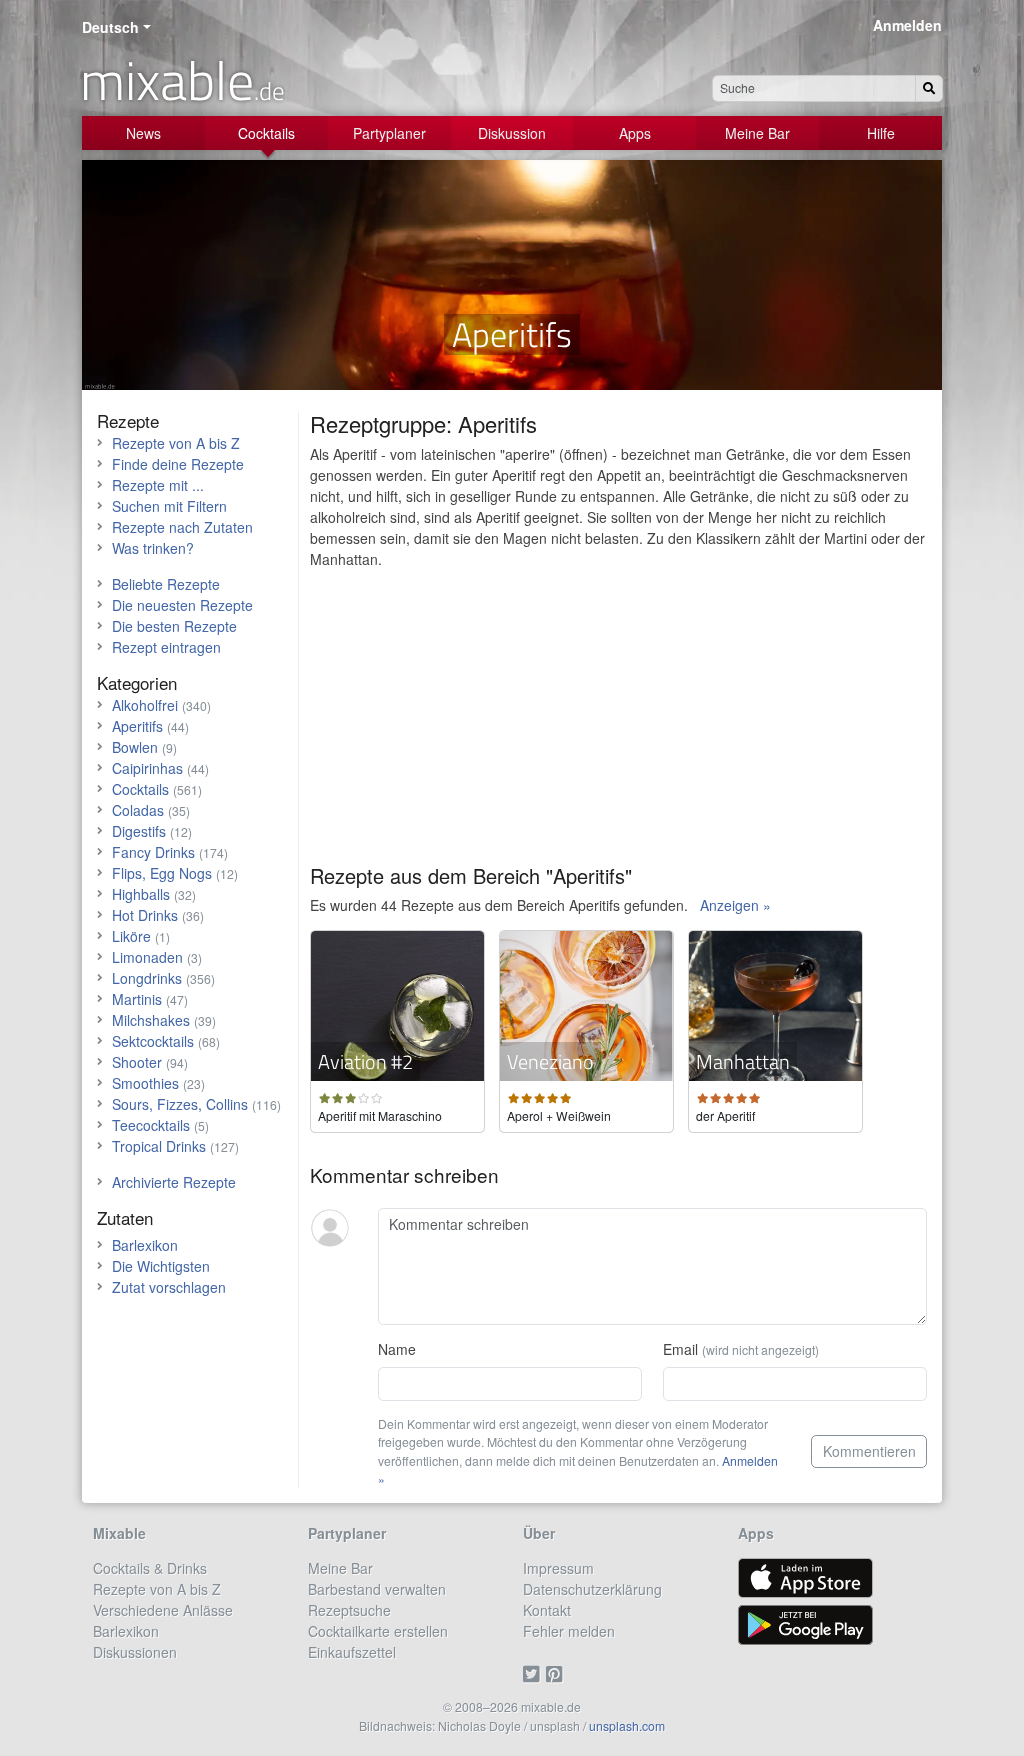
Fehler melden (569, 1631)
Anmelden (907, 25)
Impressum (558, 1568)
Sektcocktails (153, 1041)
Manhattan (743, 1061)
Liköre (131, 936)
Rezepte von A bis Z (176, 443)
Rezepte (128, 420)
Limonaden (147, 957)
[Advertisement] (618, 724)
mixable (182, 80)
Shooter (137, 1062)
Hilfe (881, 133)
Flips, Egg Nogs (162, 873)
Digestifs (139, 831)
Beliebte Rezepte (166, 584)
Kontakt (547, 1610)
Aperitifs (137, 726)
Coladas (138, 810)
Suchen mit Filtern (169, 506)
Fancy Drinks (153, 852)
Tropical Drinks (159, 1146)
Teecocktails (151, 1125)
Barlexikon (145, 1245)
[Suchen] (929, 88)
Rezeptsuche (349, 1610)
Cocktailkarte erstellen (378, 1631)
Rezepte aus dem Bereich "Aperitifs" (471, 875)
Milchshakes (151, 1020)
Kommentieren (869, 1451)
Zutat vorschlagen (169, 1287)
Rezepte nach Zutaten (182, 527)
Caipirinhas (147, 768)
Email (741, 1349)
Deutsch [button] (110, 27)
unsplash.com (627, 1725)
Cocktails (266, 133)
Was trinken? (153, 548)
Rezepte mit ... (158, 485)
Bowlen (135, 747)
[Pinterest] (557, 1673)
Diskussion (512, 133)
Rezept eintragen (166, 647)
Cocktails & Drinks (150, 1568)
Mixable (119, 1533)
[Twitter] (534, 1673)
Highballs (141, 894)
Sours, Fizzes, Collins (180, 1104)
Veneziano (550, 1061)
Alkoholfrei (145, 705)
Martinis (137, 999)
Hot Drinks (145, 915)
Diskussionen (135, 1652)
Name (397, 1349)
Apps (635, 133)
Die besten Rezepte (174, 626)
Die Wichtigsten (161, 1266)
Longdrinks (147, 978)
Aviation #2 (365, 1061)
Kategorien (137, 682)
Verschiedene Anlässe (163, 1610)
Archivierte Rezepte (174, 1182)
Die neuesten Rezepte (182, 605)
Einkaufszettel (352, 1652)
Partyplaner (389, 133)
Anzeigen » (735, 905)
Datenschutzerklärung (592, 1589)
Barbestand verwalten (377, 1589)
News (143, 133)
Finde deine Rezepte (178, 464)
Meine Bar (757, 133)
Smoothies (145, 1083)
